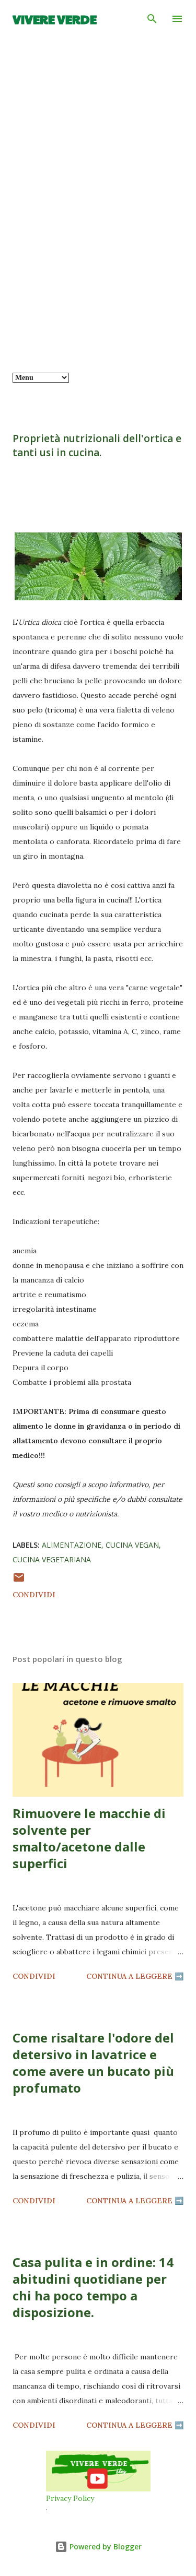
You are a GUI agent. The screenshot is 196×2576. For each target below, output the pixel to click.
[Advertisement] (98, 276)
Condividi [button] (34, 1595)
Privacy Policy (70, 2498)
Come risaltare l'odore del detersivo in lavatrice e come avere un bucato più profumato (93, 2063)
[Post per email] (19, 1581)
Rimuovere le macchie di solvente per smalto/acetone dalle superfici (89, 1838)
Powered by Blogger (105, 2547)
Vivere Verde (55, 19)
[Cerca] (152, 19)
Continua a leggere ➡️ (135, 1976)
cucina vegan (132, 1545)
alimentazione (72, 1545)
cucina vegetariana (52, 1559)
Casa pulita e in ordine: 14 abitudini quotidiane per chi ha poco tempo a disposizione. (93, 2287)
